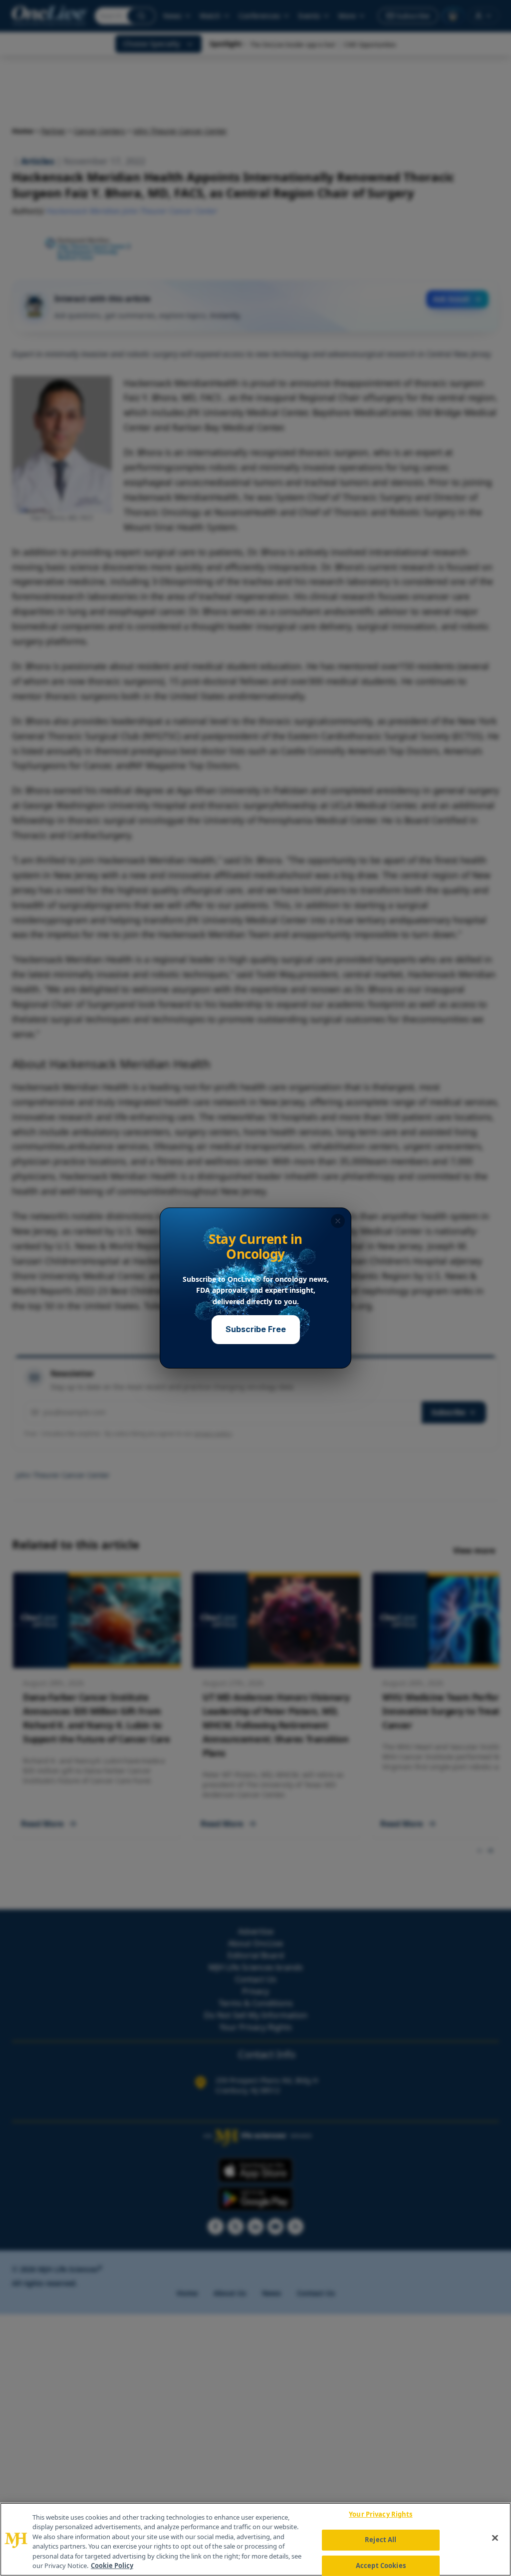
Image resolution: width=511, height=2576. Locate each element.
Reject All (381, 2540)
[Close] (495, 2538)
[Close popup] (338, 1221)
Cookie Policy (112, 2566)
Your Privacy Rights (381, 2515)
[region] (255, 2539)
